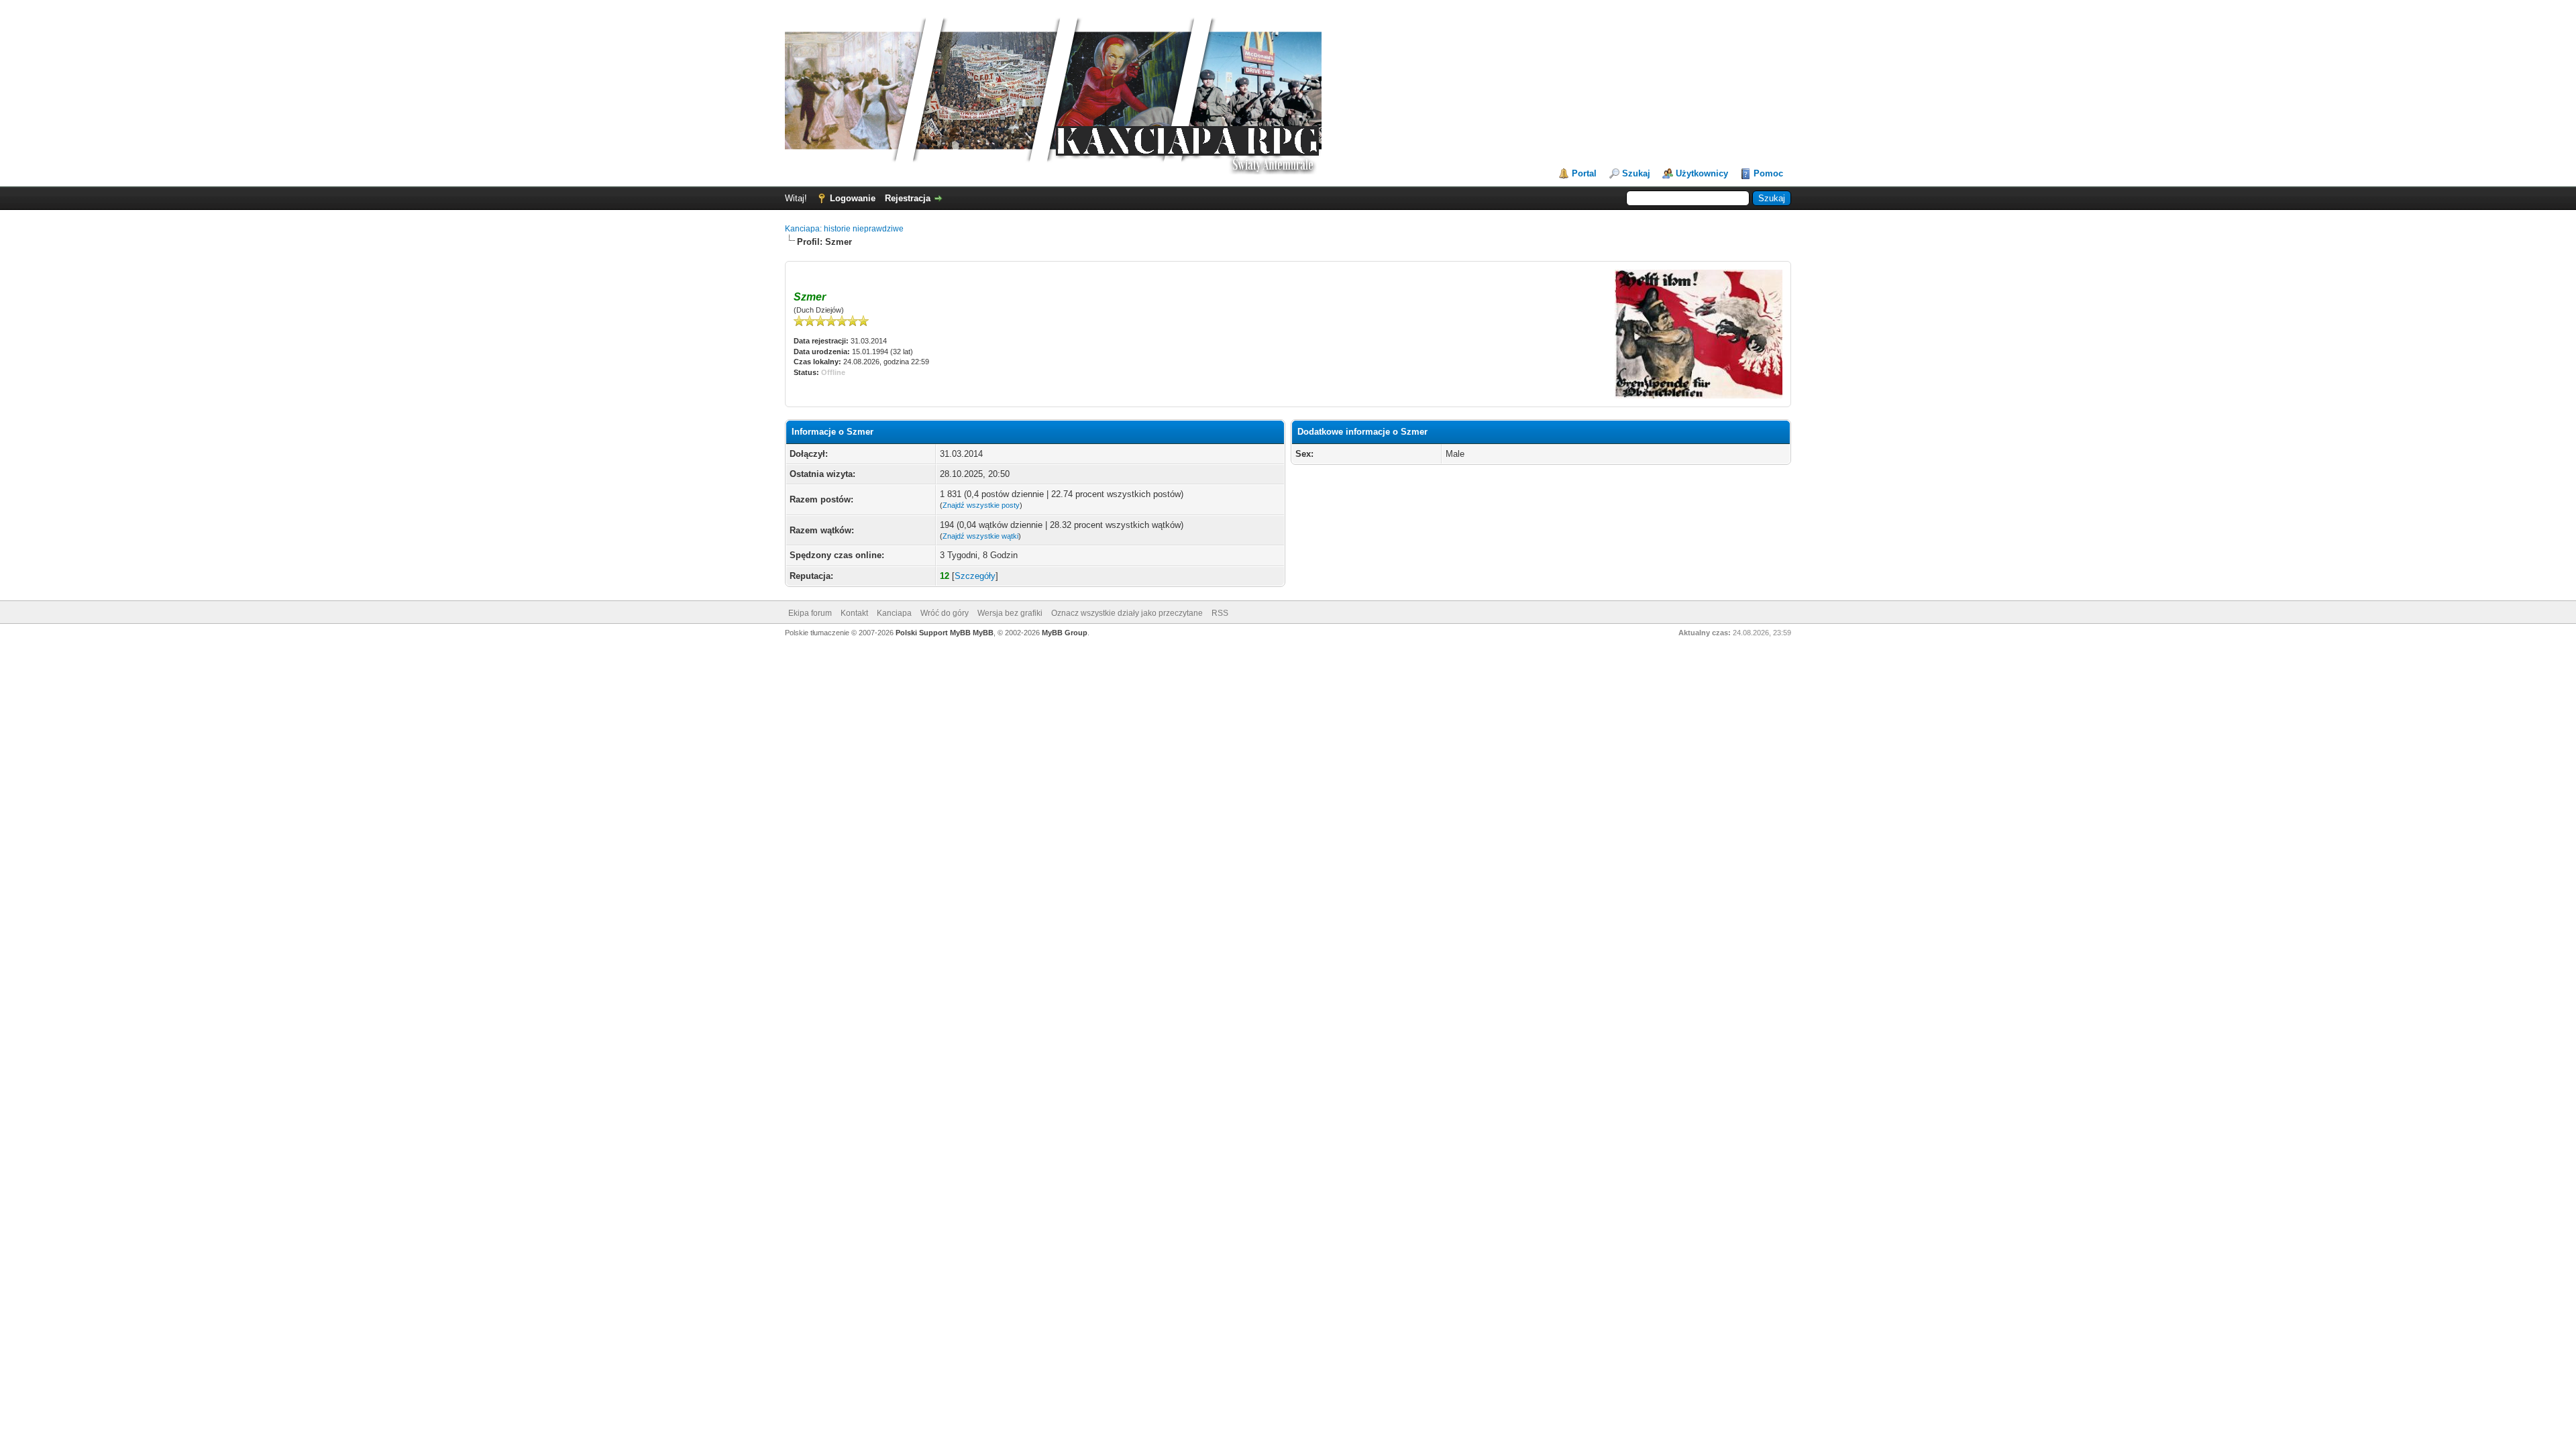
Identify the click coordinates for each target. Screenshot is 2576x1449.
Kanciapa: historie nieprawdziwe (844, 229)
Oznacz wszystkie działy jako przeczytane (1127, 613)
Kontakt (854, 613)
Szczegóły (975, 576)
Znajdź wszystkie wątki (980, 536)
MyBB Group (1065, 633)
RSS (1220, 613)
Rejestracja (908, 198)
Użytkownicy (1702, 173)
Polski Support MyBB (933, 633)
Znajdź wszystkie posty (981, 505)
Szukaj (1636, 173)
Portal (1584, 173)
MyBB (983, 633)
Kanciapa (894, 613)
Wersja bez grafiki (1010, 613)
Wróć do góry (945, 613)
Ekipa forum (810, 613)
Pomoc (1768, 173)
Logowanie (853, 198)
